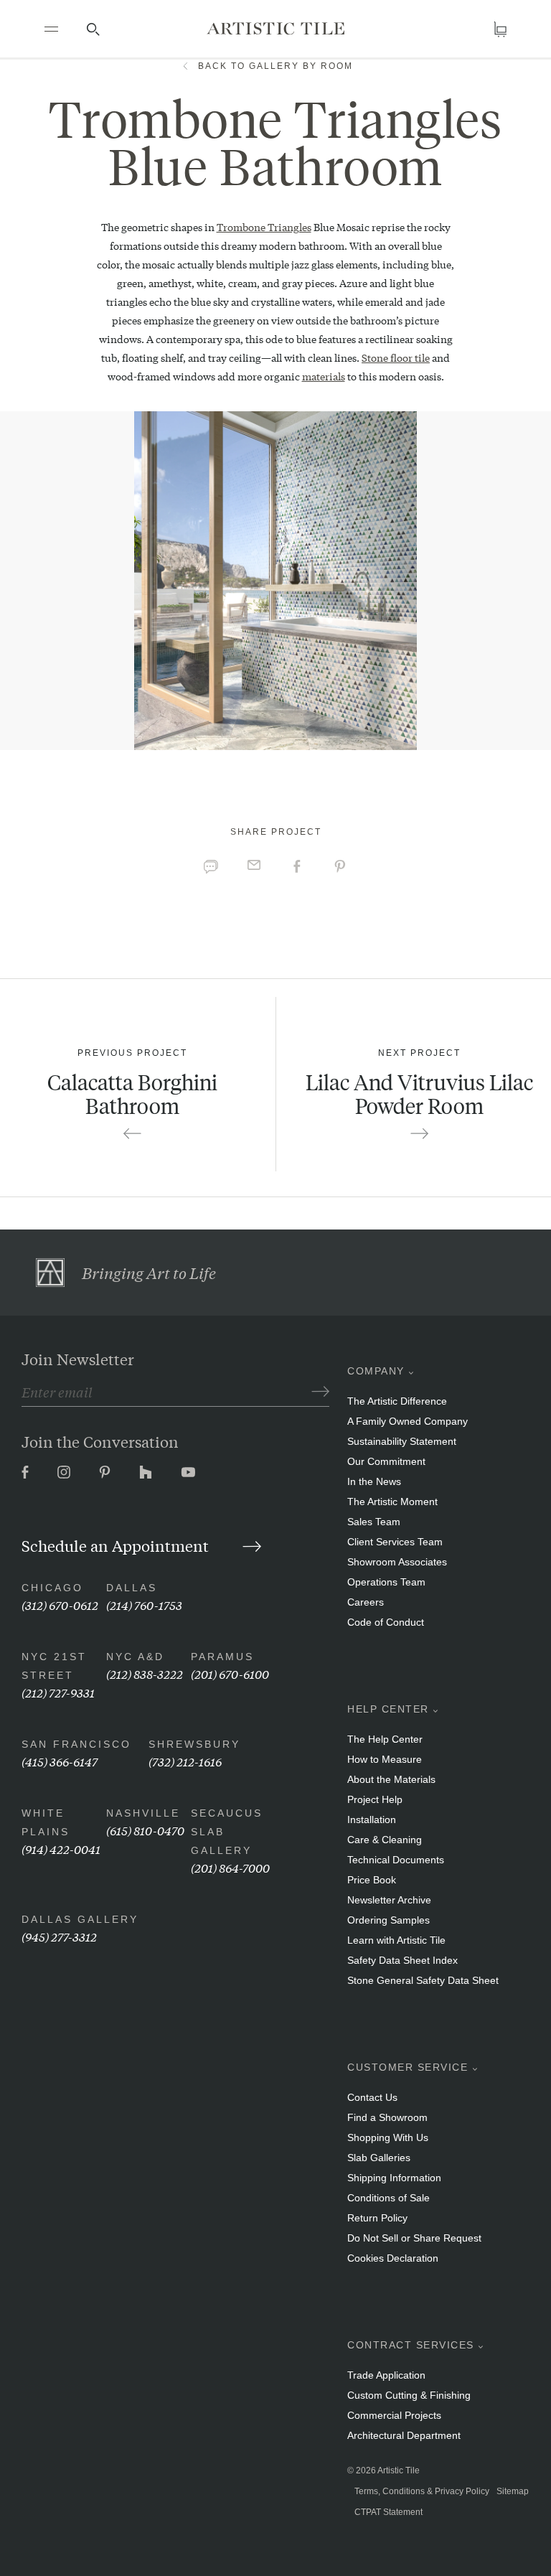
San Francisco (76, 1744)
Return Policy (377, 2218)
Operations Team (386, 1582)
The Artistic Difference (397, 1401)
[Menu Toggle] (51, 29)
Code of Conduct (386, 1622)
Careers (366, 1602)
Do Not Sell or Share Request (414, 2238)
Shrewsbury (194, 1744)
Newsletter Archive (389, 1900)
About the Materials (391, 1779)
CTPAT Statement (388, 2512)
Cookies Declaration (393, 2258)
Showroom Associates (397, 1562)
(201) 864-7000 (230, 1867)
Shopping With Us (388, 2137)
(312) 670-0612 (60, 1605)
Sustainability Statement (402, 1441)
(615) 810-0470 (145, 1830)
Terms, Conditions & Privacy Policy (422, 2491)
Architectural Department (404, 2435)
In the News (374, 1481)
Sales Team (374, 1522)
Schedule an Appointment (117, 1545)
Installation (372, 1819)
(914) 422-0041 (61, 1849)
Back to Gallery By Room (275, 66)
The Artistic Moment (392, 1502)
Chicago (52, 1588)
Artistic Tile (399, 2470)
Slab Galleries (379, 2158)
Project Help (375, 1799)
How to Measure (385, 1759)
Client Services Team (395, 1542)
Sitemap (513, 2491)
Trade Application (386, 2375)
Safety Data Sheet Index (402, 1960)
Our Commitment (386, 1461)
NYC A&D (135, 1657)
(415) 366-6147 (60, 1761)
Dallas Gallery (80, 1919)
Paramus (222, 1657)
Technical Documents (396, 1860)
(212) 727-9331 (58, 1692)
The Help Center (385, 1739)
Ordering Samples (388, 1920)
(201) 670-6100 (230, 1673)
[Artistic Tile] (275, 28)
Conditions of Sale (388, 2198)
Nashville (143, 1813)
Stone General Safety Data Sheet (423, 1980)
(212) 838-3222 (145, 1673)
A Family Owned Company (408, 1421)
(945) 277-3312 (59, 1936)
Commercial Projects (394, 2415)
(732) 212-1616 (185, 1761)
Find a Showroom (387, 2117)
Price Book (372, 1880)
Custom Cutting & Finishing (409, 2395)
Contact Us (372, 2097)
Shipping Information (394, 2178)
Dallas (132, 1588)
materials (324, 376)
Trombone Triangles (264, 227)
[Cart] (500, 29)
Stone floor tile (396, 357)
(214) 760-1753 (144, 1605)
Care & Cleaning (385, 1840)
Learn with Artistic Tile (396, 1940)
